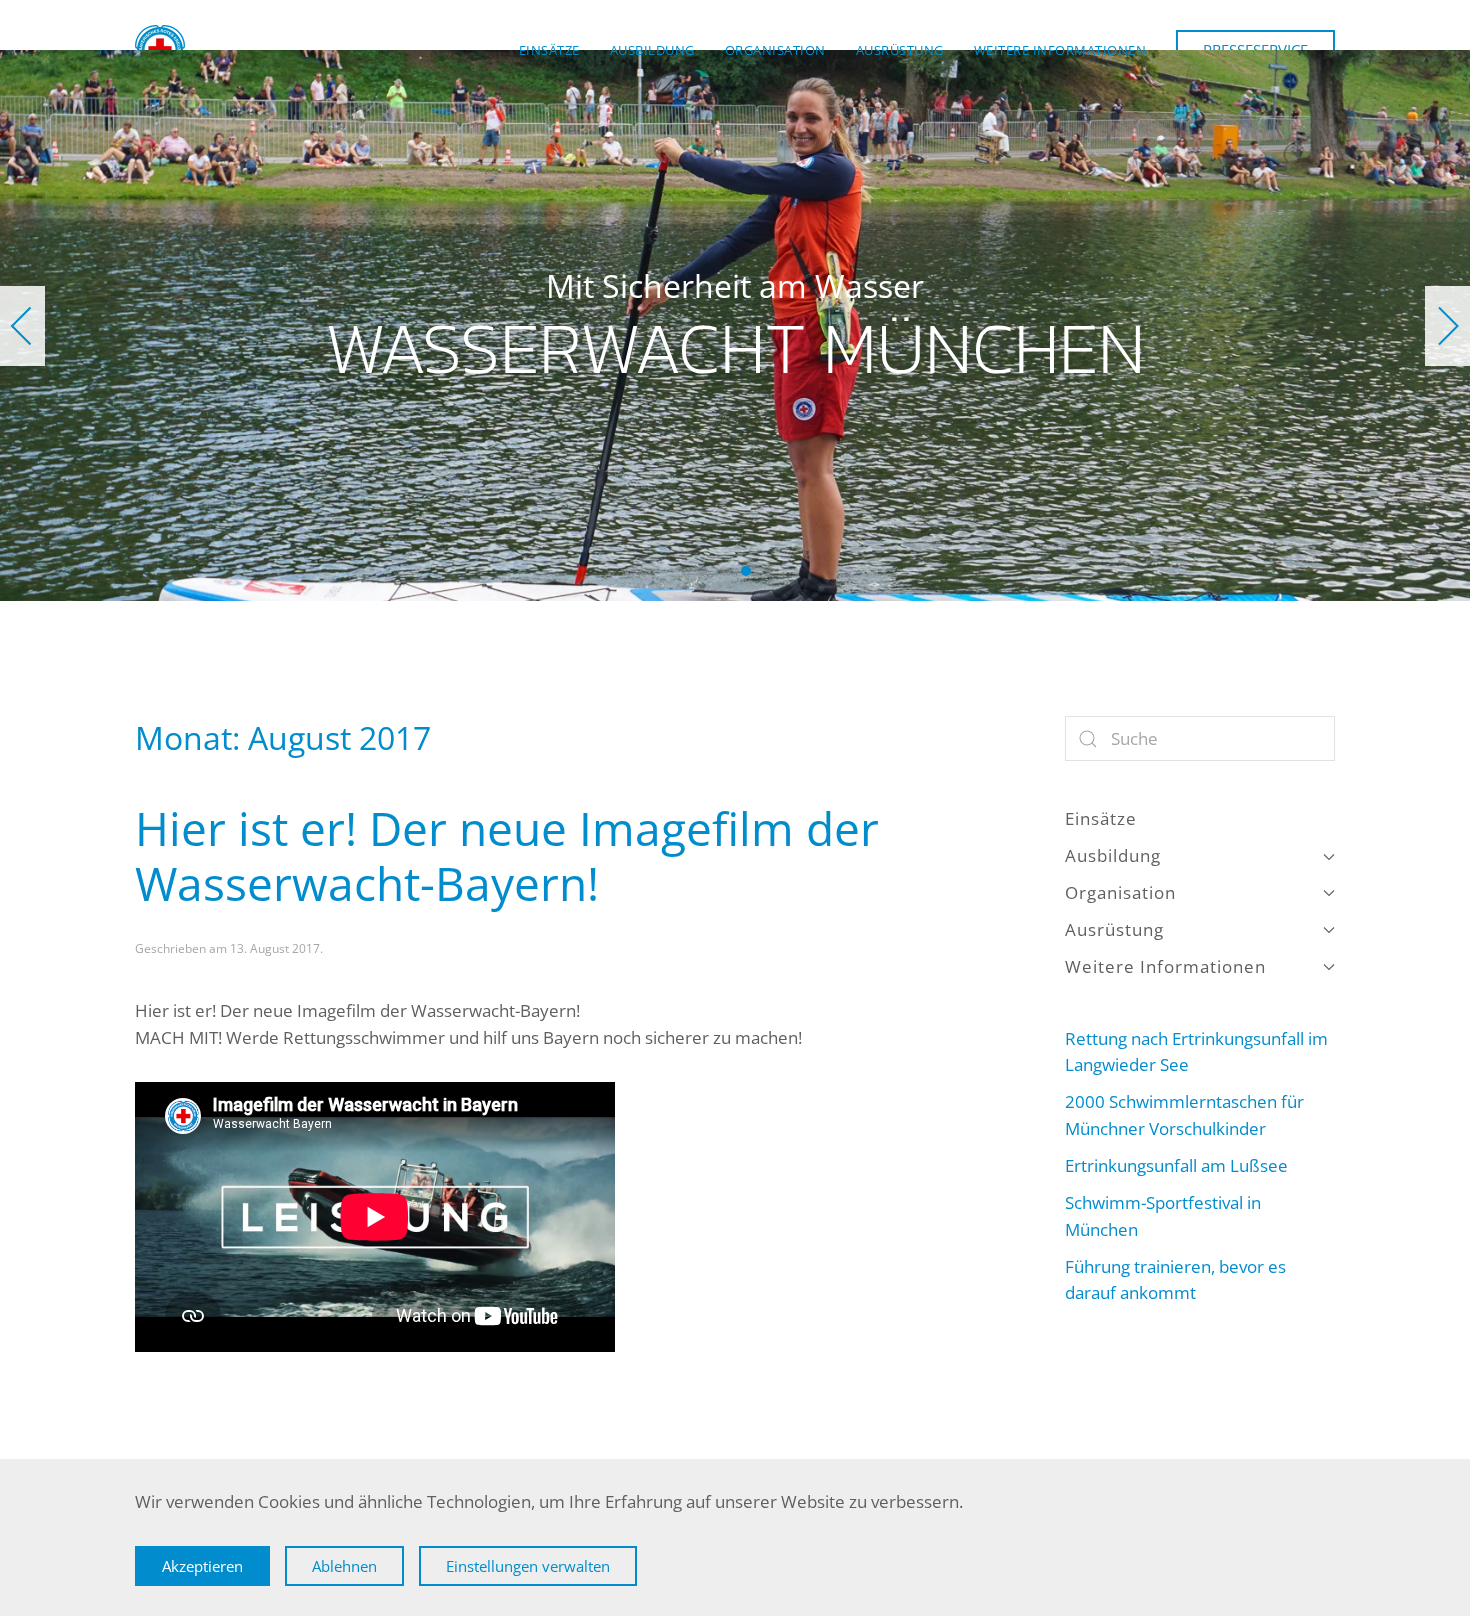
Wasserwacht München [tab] (702, 571)
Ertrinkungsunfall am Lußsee (1176, 1165)
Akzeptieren (202, 1566)
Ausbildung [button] (652, 50)
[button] (22, 326)
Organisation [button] (775, 50)
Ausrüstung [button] (900, 50)
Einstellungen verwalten (528, 1566)
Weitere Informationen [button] (1060, 50)
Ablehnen (344, 1566)
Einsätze (549, 50)
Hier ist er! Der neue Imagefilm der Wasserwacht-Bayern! (507, 855)
